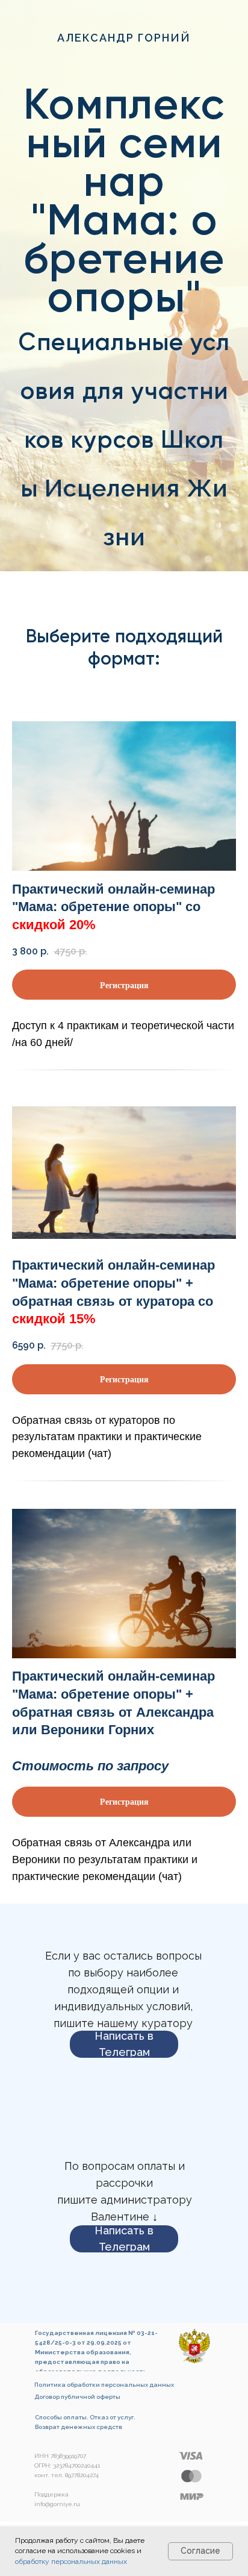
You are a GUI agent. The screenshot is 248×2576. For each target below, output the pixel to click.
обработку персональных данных (71, 2562)
